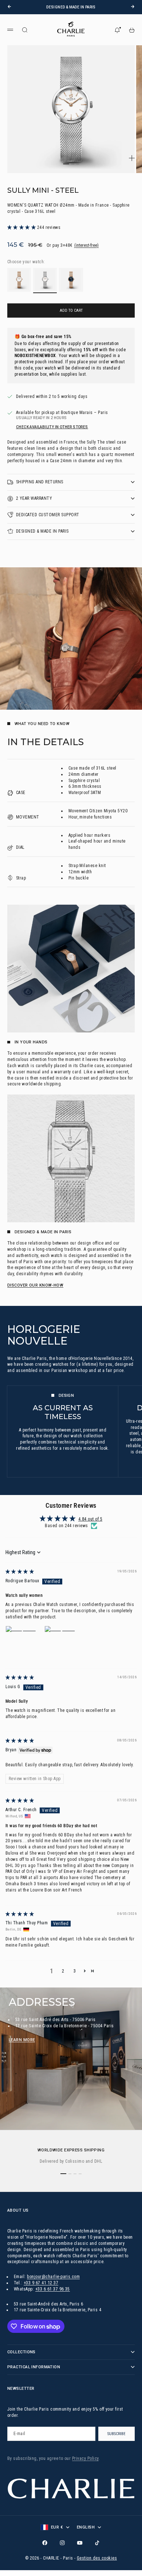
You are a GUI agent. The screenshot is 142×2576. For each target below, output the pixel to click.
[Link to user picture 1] (23, 1643)
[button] (22, 227)
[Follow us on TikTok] (97, 2543)
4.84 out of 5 (90, 1519)
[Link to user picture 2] (62, 1643)
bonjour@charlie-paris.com (53, 2277)
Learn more (22, 2040)
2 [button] (63, 1971)
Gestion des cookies (97, 2558)
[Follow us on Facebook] (45, 2543)
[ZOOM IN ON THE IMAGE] (132, 158)
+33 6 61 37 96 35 (53, 2289)
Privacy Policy (85, 2458)
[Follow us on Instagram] (62, 2543)
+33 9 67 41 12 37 (41, 2283)
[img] (20, 1572)
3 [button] (75, 1971)
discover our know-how (35, 1285)
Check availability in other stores (52, 427)
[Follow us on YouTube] (80, 2543)
